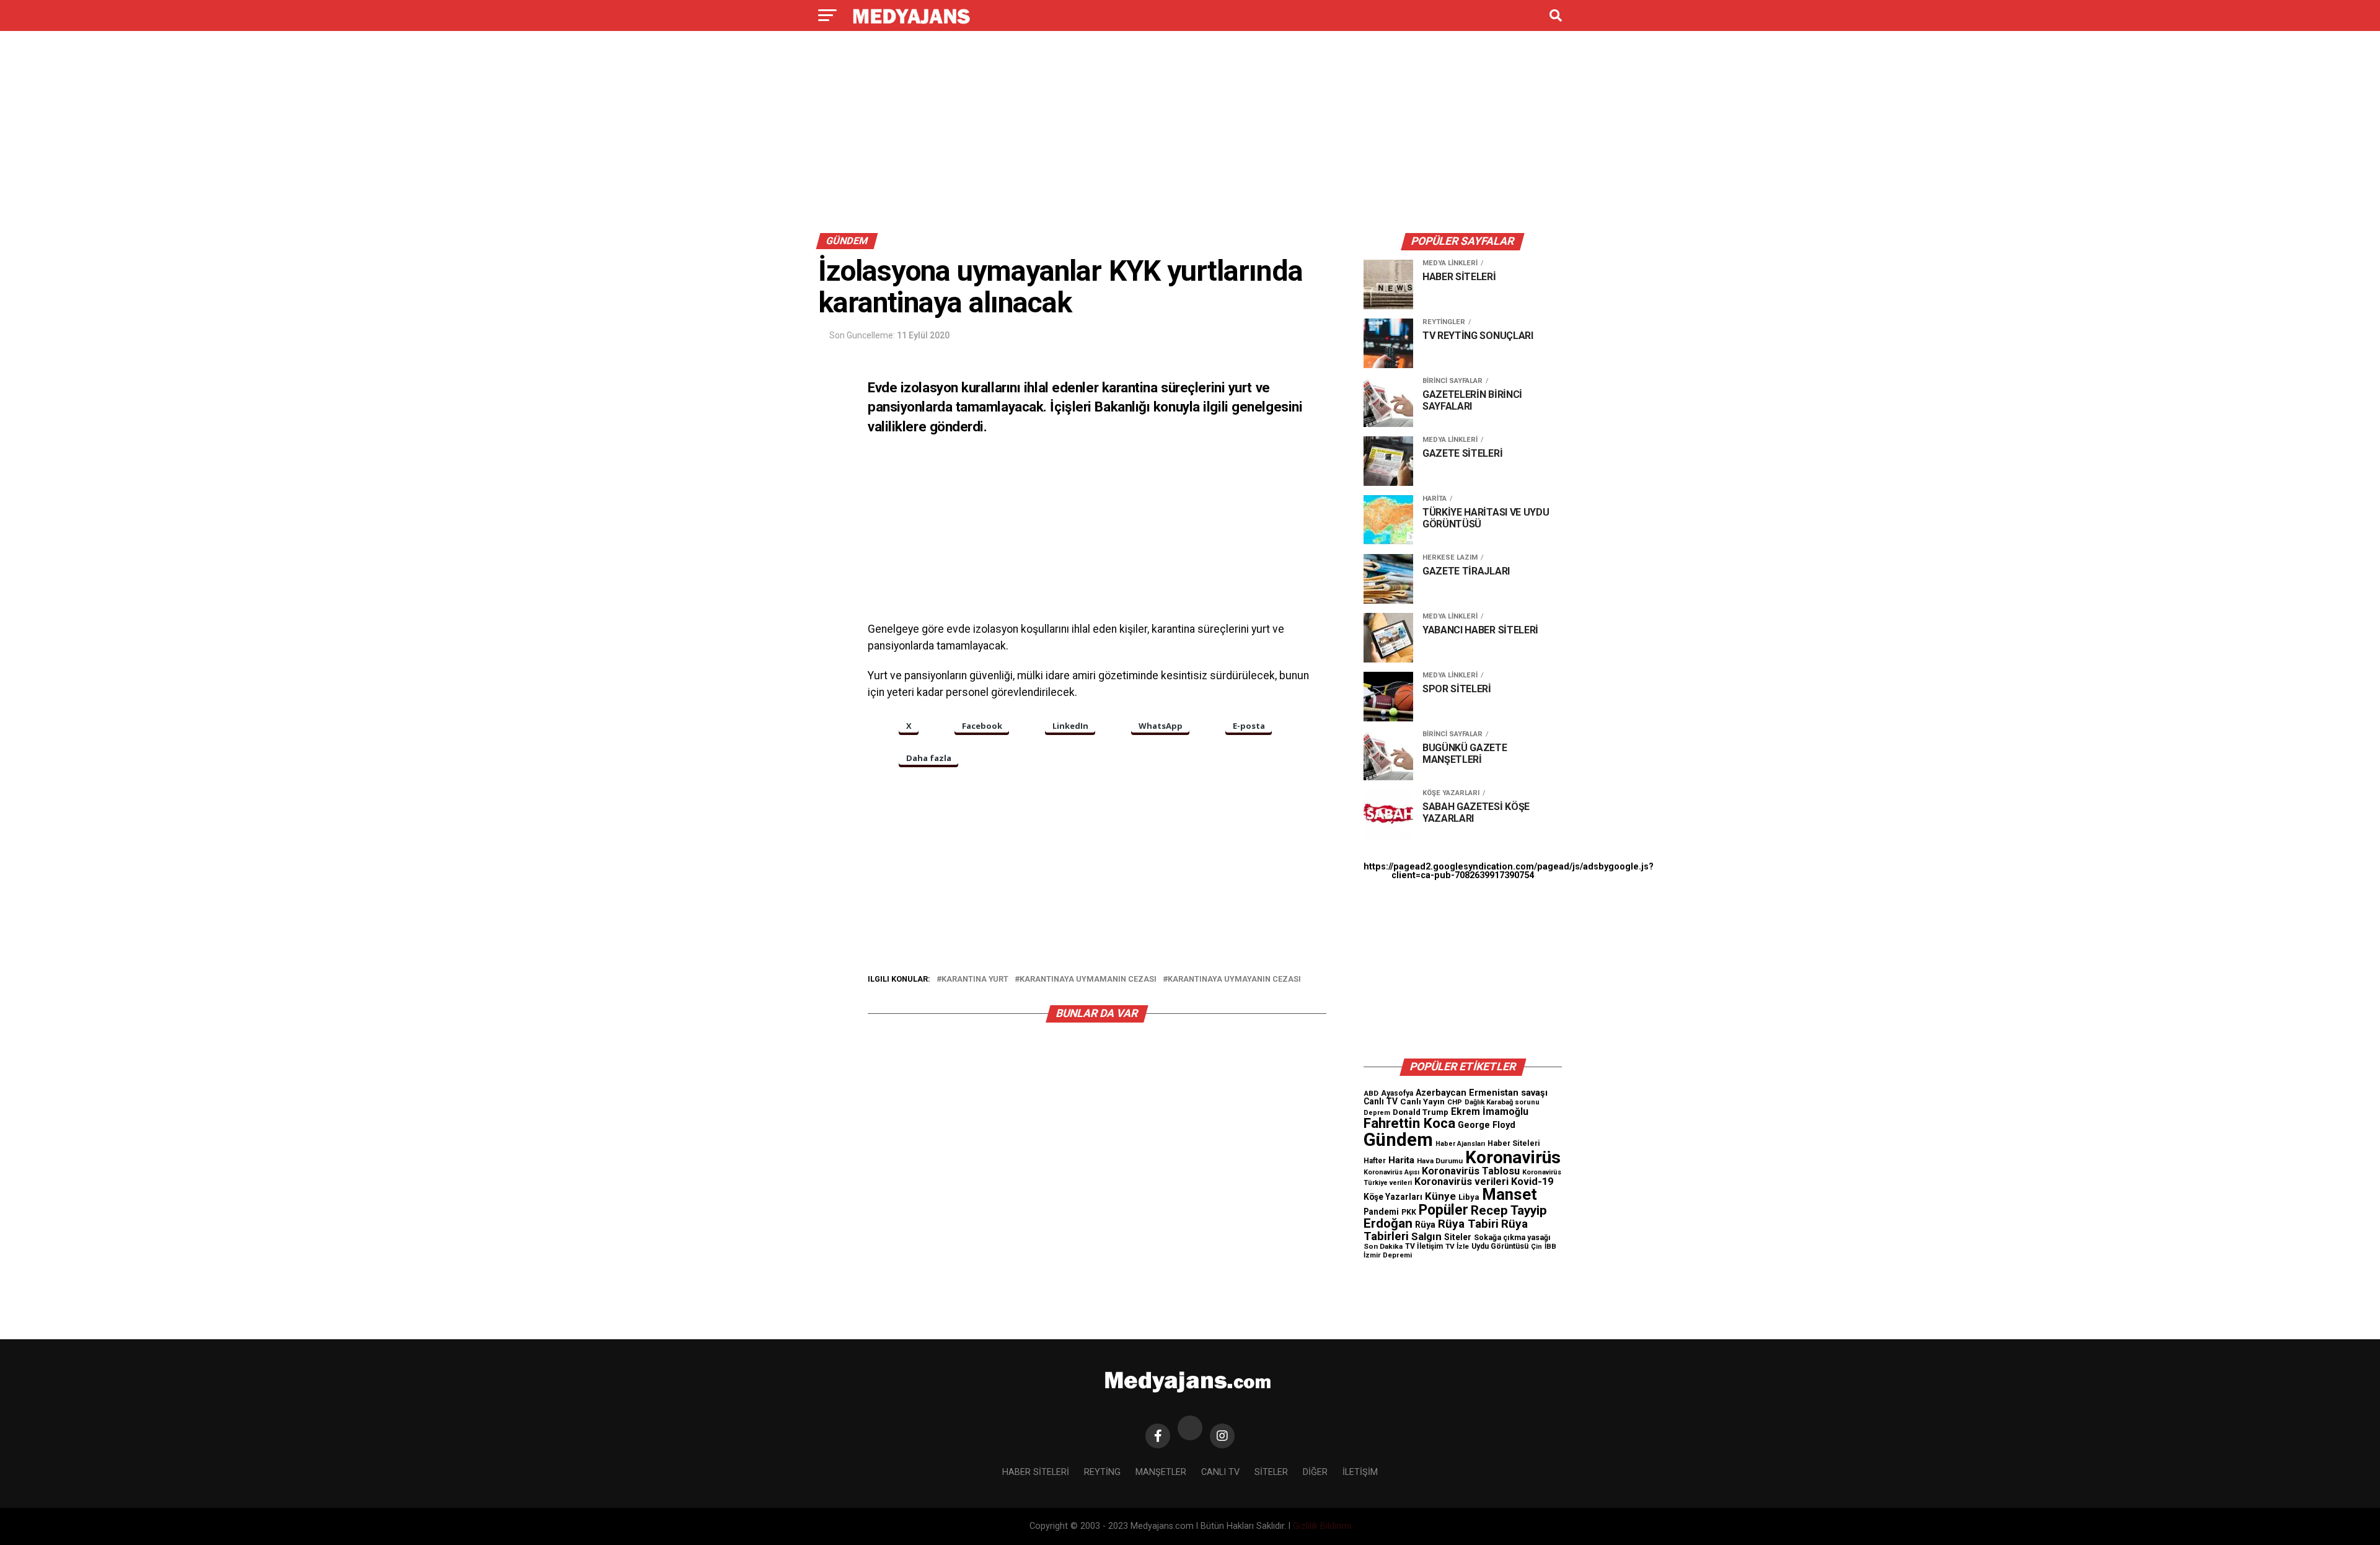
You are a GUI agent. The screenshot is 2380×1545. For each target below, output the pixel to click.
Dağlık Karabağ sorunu (1502, 1102)
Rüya (1425, 1225)
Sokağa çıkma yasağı (1512, 1238)
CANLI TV (1220, 1472)
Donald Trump (1421, 1112)
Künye (1440, 1196)
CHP (1455, 1102)
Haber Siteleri (1514, 1143)
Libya (1469, 1197)
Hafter (1375, 1161)
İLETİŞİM (1360, 1472)
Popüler (1443, 1210)
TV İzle (1457, 1246)
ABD (1371, 1093)
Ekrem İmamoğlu (1490, 1111)
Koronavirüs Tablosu (1471, 1171)
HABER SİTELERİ (1036, 1472)
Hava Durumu (1440, 1161)
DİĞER (1315, 1472)
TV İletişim (1424, 1246)
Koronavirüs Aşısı (1391, 1172)
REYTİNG (1102, 1472)
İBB (1550, 1246)
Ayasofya (1397, 1093)
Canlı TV (1381, 1101)
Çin (1536, 1247)
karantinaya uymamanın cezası (1088, 979)
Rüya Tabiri (1468, 1224)
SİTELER (1271, 1472)
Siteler (1458, 1237)
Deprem (1377, 1113)
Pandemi (1381, 1212)
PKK (1409, 1212)
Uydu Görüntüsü (1500, 1246)
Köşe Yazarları (1393, 1197)
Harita (1401, 1160)
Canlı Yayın (1422, 1101)
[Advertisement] (1190, 135)
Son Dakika (1383, 1246)
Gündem (1398, 1140)
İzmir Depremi (1388, 1255)
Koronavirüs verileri (1461, 1182)
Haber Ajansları (1460, 1144)
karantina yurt (975, 979)
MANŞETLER (1161, 1472)
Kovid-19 (1532, 1182)
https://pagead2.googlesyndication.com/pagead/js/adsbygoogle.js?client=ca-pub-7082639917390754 (1509, 871)
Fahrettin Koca (1409, 1123)
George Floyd (1487, 1125)
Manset (1510, 1194)
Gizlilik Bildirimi (1322, 1526)
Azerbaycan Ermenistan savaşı (1482, 1093)
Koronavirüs (1513, 1157)
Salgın (1426, 1236)
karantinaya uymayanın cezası (1234, 979)
